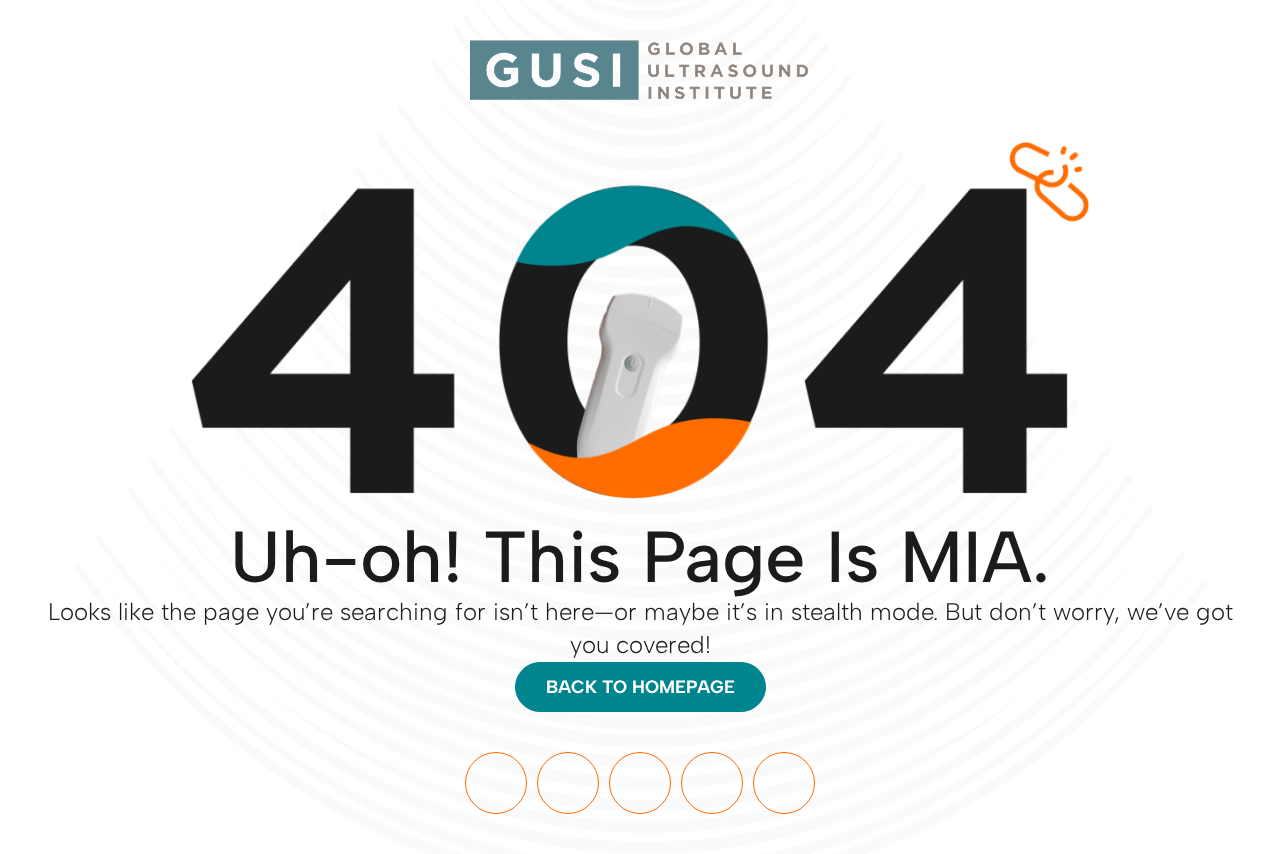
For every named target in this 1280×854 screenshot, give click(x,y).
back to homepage (640, 687)
